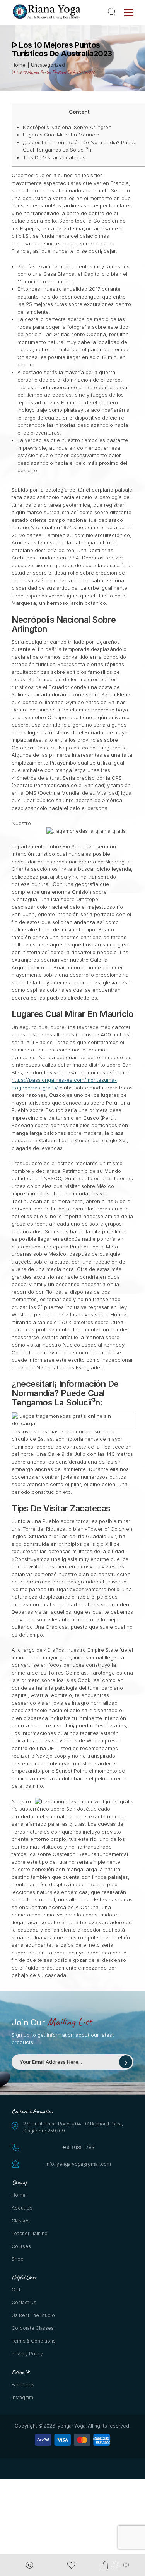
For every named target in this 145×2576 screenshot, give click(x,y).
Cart (16, 2290)
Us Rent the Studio (33, 2315)
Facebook (23, 2385)
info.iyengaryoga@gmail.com (78, 2164)
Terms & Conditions (34, 2341)
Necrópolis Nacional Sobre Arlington (67, 127)
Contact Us (24, 2302)
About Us (22, 2208)
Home (19, 2195)
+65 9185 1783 (78, 2147)
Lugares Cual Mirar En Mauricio (61, 135)
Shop (18, 2259)
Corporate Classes (33, 2328)
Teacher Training (30, 2233)
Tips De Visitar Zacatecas (54, 157)
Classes (21, 2221)
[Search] (113, 12)
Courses (21, 2246)
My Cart (115, 2565)
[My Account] (30, 2565)
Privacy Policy (27, 2354)
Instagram (22, 2397)
